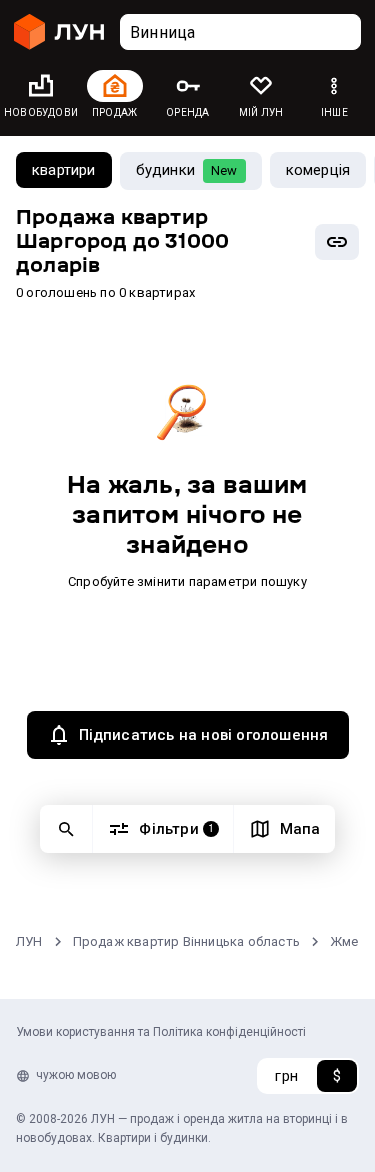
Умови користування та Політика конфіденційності (161, 1032)
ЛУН (29, 941)
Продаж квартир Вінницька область (186, 941)
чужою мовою (76, 1075)
